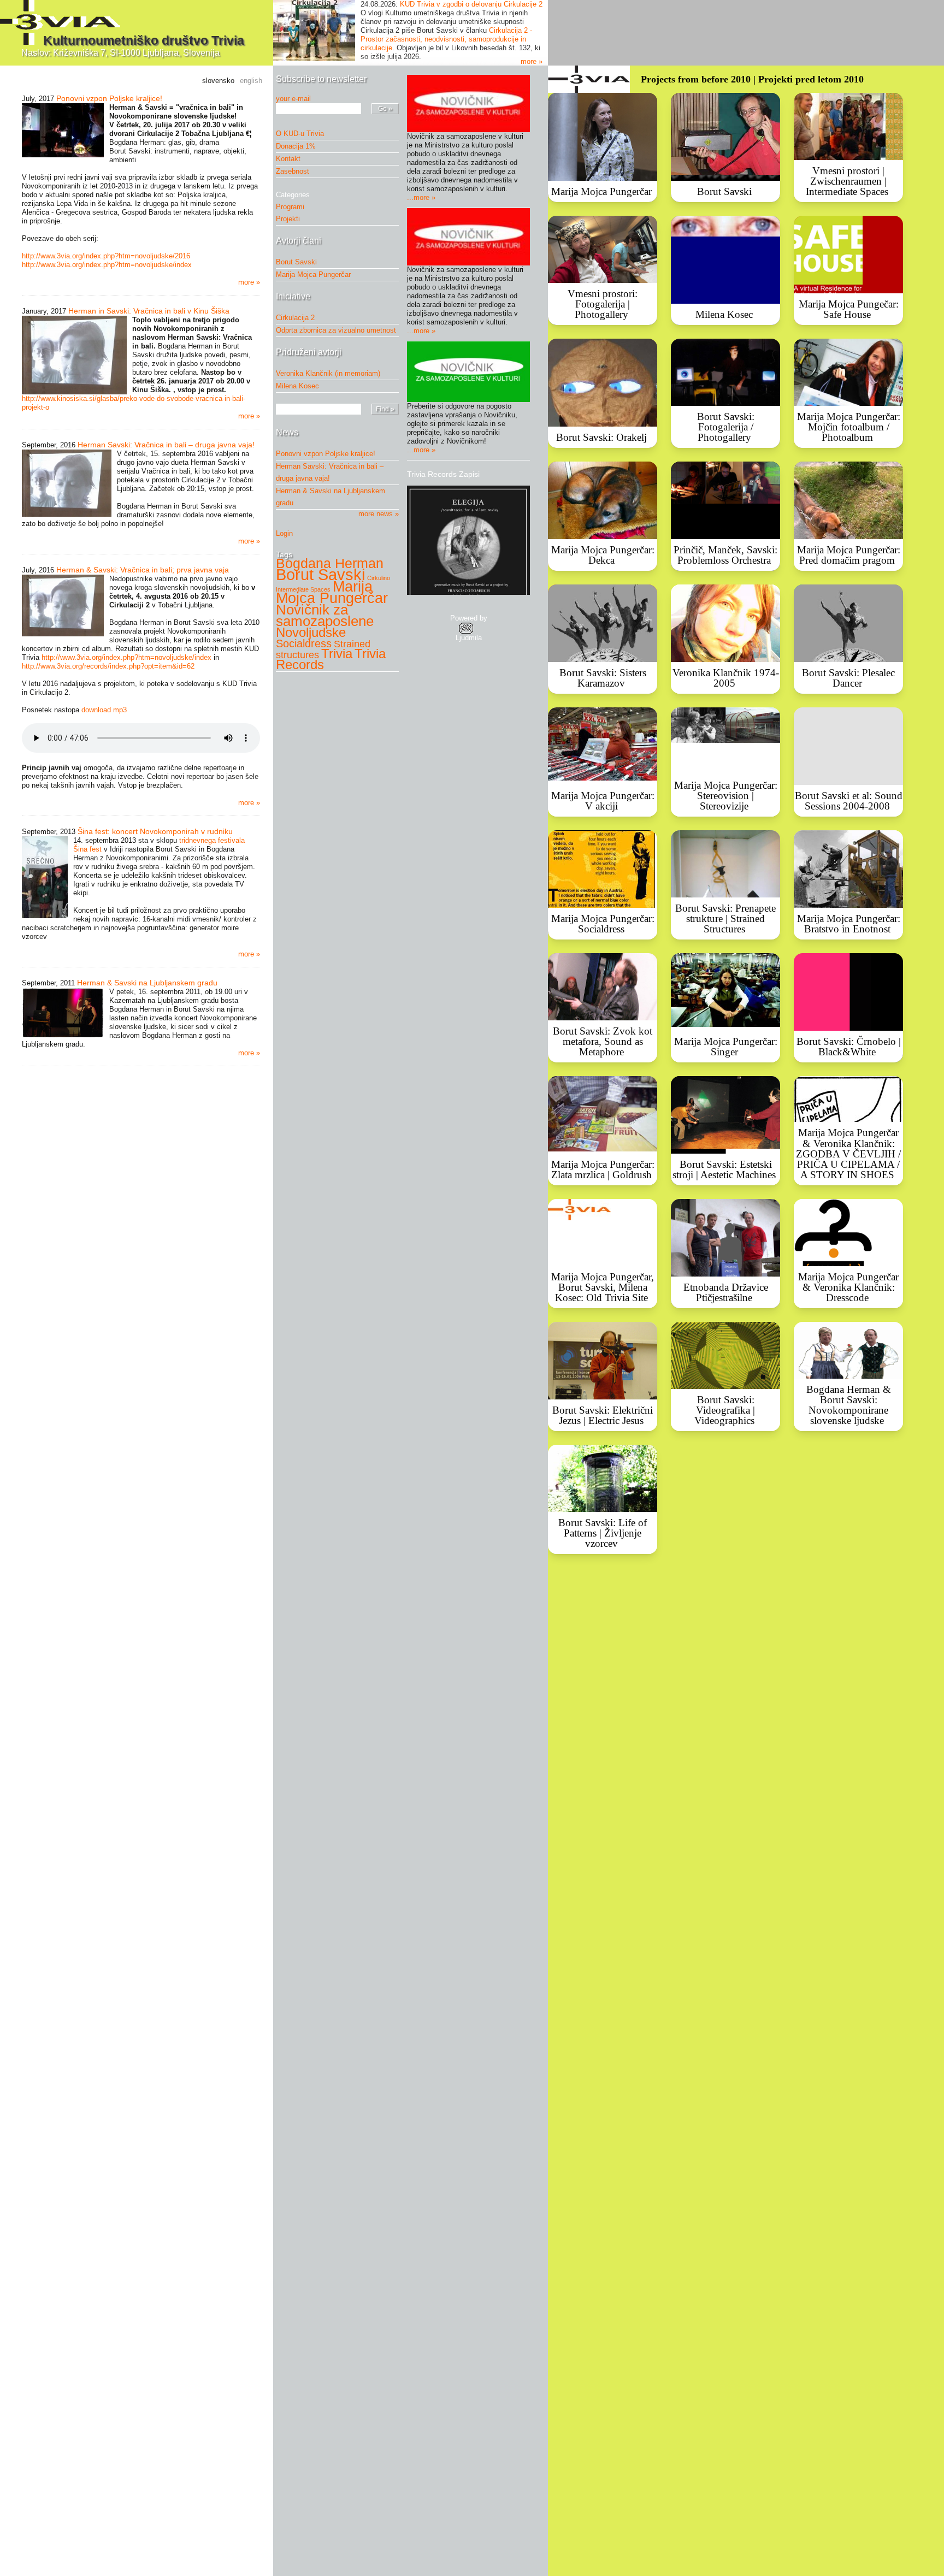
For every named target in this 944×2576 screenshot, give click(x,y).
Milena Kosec (297, 386)
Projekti (291, 219)
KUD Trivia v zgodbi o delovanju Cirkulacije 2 (471, 4)
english (251, 81)
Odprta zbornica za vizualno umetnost (336, 330)
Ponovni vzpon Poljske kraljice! (109, 98)
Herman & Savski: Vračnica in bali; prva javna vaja (143, 570)
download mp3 (104, 710)
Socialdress (304, 643)
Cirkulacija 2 (295, 318)
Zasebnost (293, 171)
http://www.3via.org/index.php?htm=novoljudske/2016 (106, 256)
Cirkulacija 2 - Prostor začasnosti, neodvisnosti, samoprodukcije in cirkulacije (446, 39)
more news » (379, 514)
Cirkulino (379, 578)
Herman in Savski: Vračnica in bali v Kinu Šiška (149, 311)
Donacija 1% (296, 146)
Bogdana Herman (330, 563)
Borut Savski (296, 262)
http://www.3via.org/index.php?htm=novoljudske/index (107, 265)
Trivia (337, 654)
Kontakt (288, 159)
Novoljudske (311, 632)
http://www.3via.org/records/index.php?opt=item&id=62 (108, 666)
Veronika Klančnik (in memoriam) (328, 373)
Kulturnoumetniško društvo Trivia (144, 40)
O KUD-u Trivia (300, 134)
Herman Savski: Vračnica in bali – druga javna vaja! (166, 445)
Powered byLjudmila (469, 628)
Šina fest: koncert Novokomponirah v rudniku (155, 831)
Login (284, 533)
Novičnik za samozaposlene (325, 615)
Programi (293, 207)
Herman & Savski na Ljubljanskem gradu (147, 983)
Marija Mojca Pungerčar (313, 274)
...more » (421, 197)
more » (532, 61)
